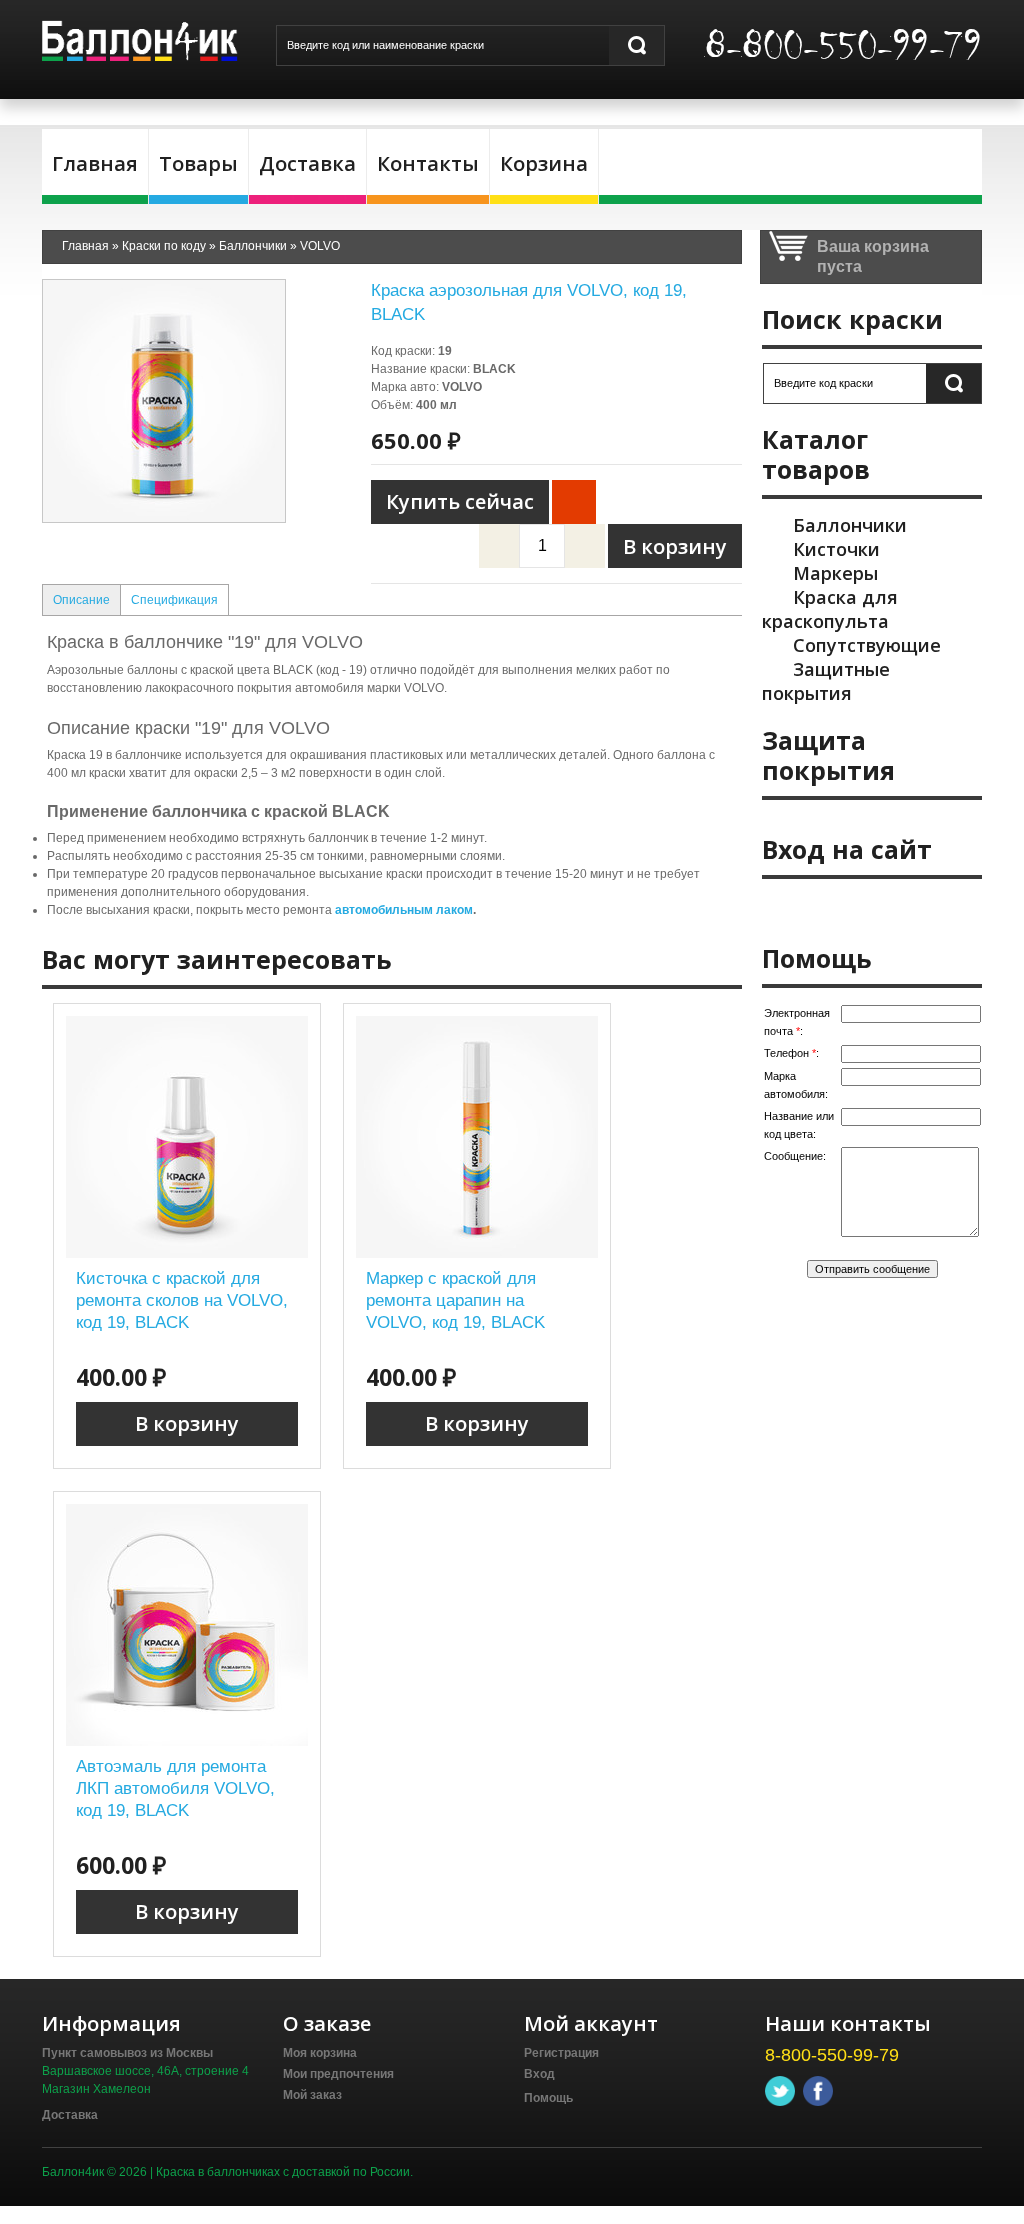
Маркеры (835, 573)
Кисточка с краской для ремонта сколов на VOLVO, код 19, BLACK (182, 1300)
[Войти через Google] (923, 908)
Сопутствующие (867, 645)
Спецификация (174, 600)
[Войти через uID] (787, 908)
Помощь (548, 2098)
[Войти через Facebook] (855, 908)
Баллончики (850, 525)
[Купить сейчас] (460, 502)
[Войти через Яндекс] (889, 908)
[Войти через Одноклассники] (957, 908)
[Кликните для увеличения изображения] (164, 401)
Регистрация (561, 2053)
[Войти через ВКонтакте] (821, 908)
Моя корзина (320, 2053)
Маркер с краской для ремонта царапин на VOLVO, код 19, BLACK (455, 1300)
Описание (81, 600)
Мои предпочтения (338, 2074)
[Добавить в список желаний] (574, 502)
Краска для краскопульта (830, 609)
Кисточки (836, 549)
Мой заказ (312, 2095)
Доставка (70, 2115)
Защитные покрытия (826, 681)
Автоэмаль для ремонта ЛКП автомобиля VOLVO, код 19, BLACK (175, 1788)
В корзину (187, 1423)
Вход (539, 2074)
